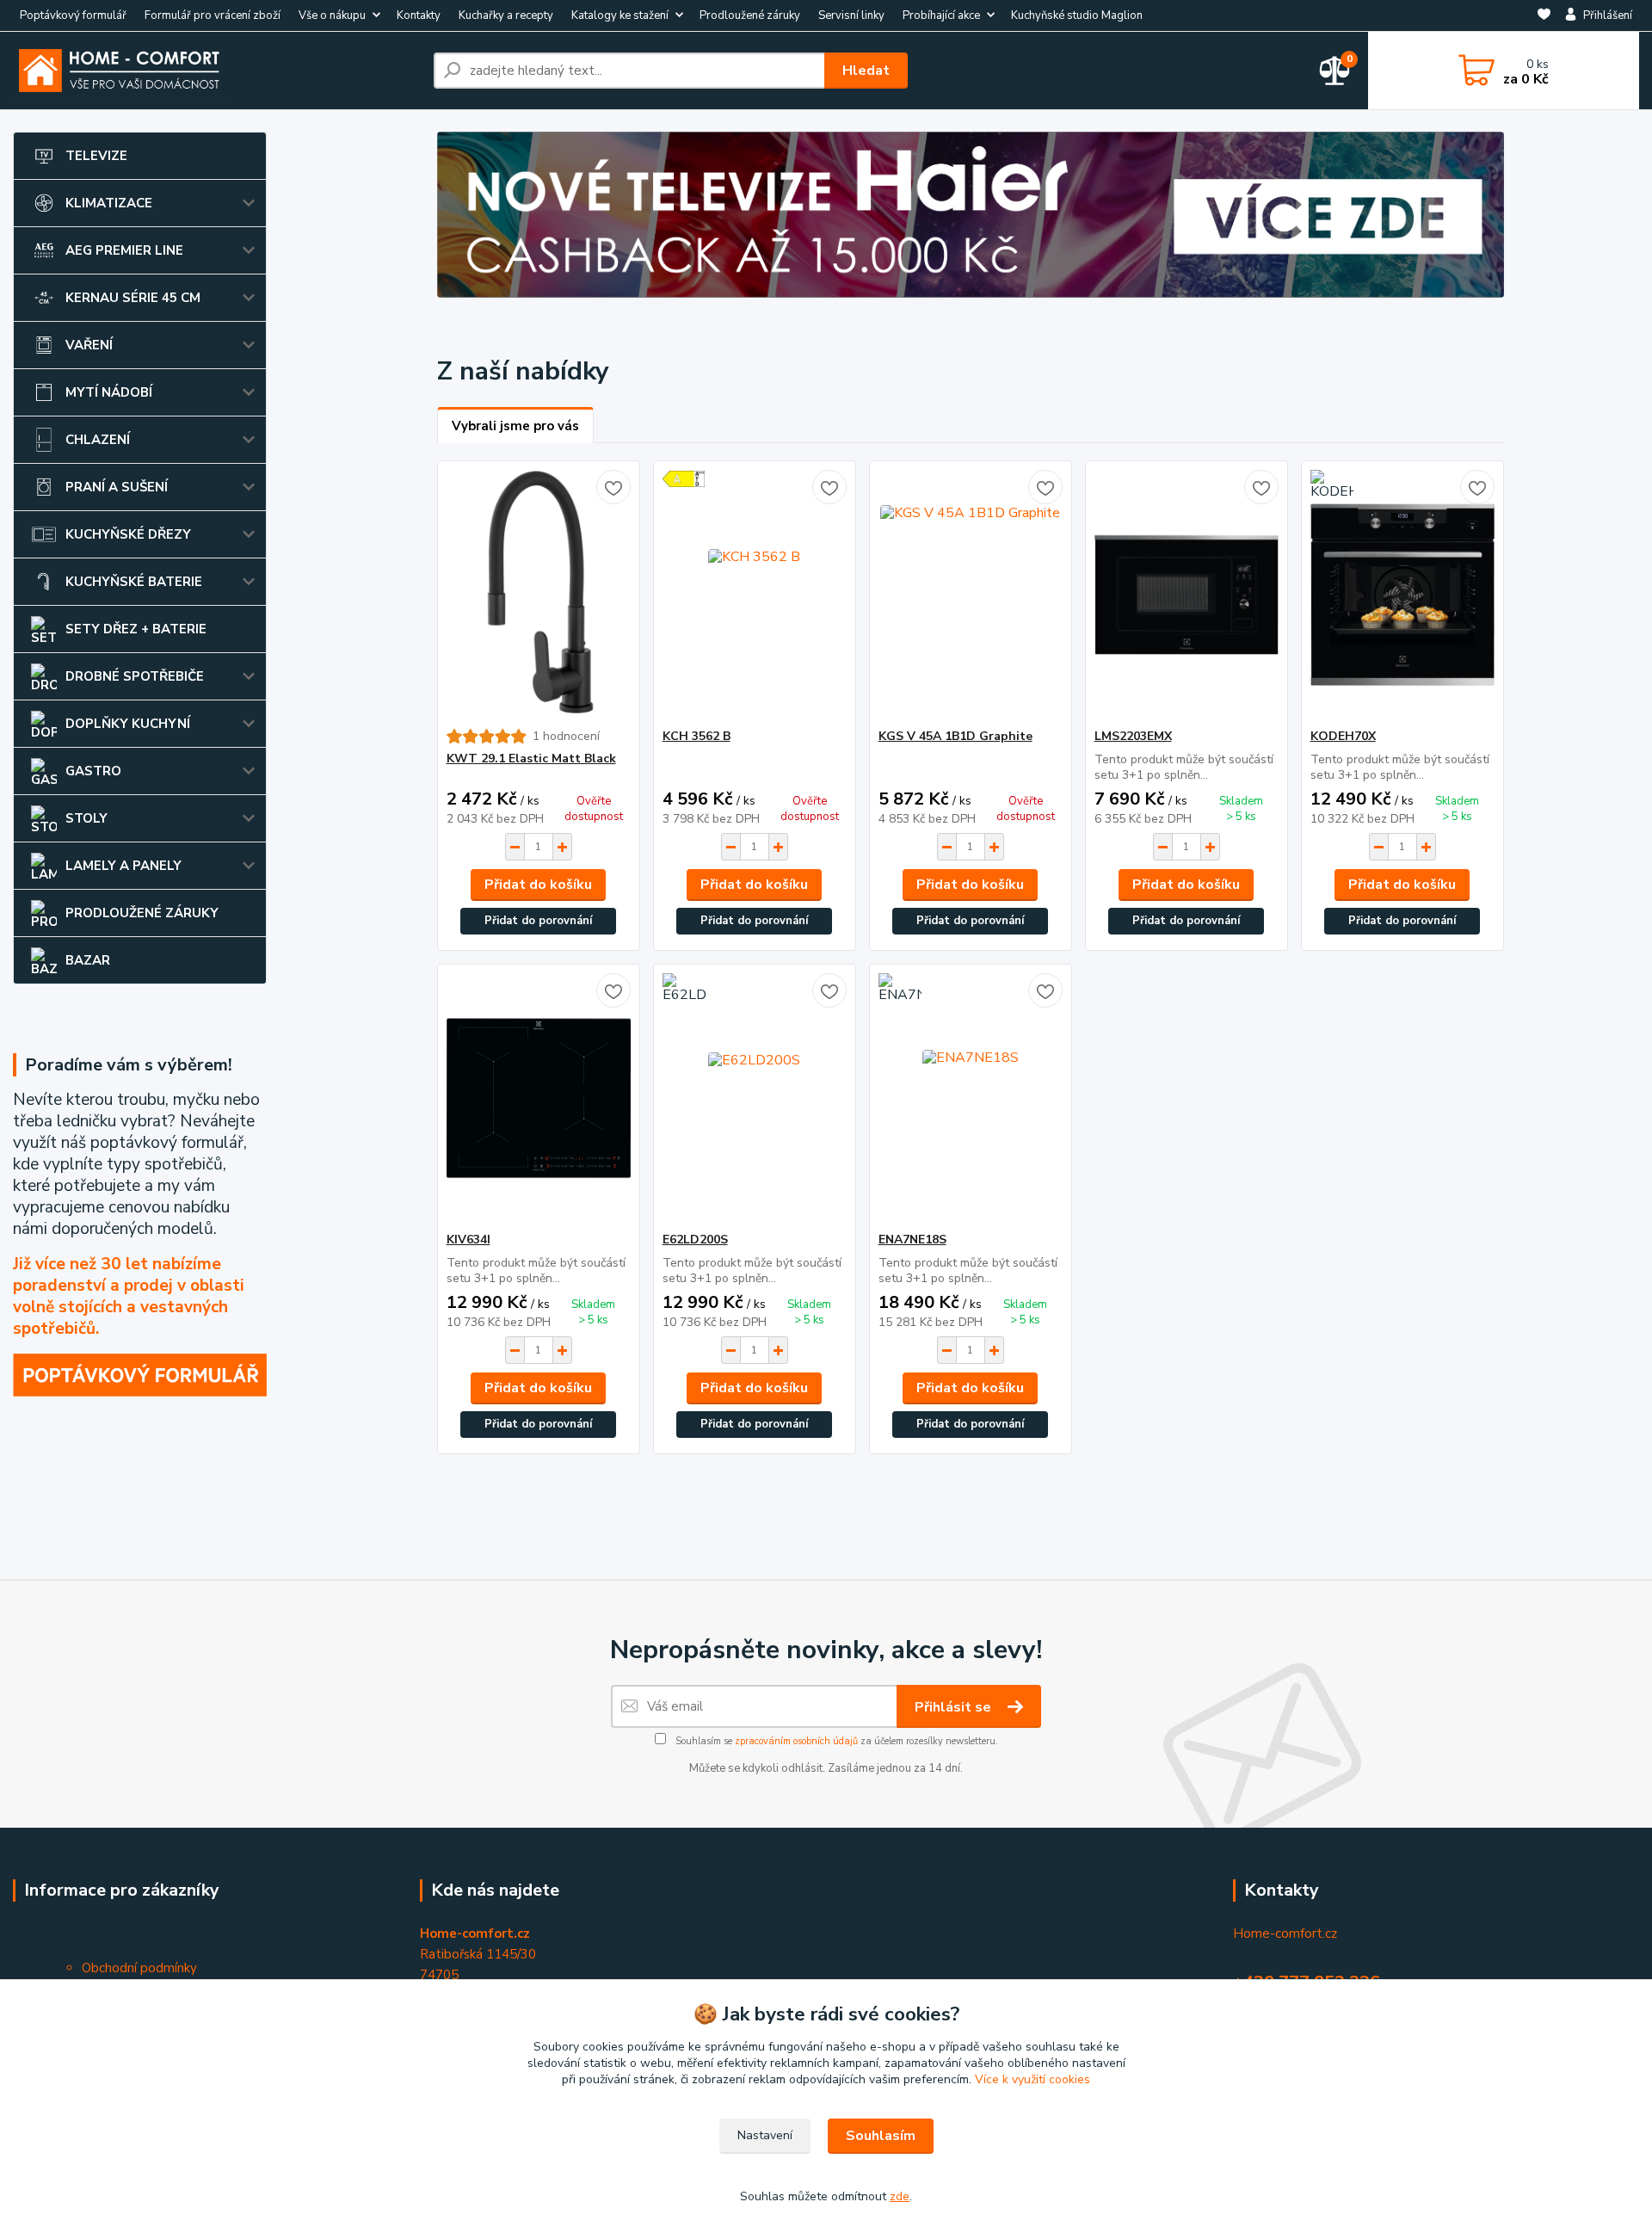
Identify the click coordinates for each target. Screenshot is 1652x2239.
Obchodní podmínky (139, 1968)
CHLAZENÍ (98, 440)
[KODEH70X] (1402, 595)
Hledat (866, 71)
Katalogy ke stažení (620, 15)
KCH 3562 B (697, 736)
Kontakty (419, 15)
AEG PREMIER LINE (124, 250)
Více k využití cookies (1032, 2079)
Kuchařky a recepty (506, 15)
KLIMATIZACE (109, 203)
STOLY (86, 818)
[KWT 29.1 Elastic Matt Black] (539, 595)
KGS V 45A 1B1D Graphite (955, 736)
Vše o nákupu (332, 15)
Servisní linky (851, 15)
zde (900, 2196)
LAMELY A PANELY (123, 866)
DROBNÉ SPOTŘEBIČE (135, 676)
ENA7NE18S (912, 1240)
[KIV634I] (539, 1098)
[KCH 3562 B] (755, 595)
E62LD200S (695, 1240)
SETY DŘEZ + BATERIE (136, 629)
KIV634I (468, 1240)
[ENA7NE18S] (971, 1098)
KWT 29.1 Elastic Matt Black (531, 759)
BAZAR (88, 960)
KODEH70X (1343, 736)
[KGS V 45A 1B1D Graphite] (971, 595)
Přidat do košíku (538, 885)
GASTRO (93, 771)
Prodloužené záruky (750, 15)
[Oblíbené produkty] (1544, 16)
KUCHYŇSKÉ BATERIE (134, 582)
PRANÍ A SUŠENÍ (117, 487)
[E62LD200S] (755, 1098)
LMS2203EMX (1133, 736)
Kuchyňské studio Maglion (1077, 15)
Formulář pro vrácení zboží (213, 15)
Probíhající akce (941, 15)
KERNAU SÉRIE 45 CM (133, 298)
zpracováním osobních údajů (796, 1741)
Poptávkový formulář (73, 15)
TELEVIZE (96, 156)
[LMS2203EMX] (1187, 595)
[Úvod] (216, 71)
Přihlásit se (955, 1707)
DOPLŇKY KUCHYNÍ (128, 724)
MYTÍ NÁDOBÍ (109, 392)
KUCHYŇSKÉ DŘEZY (128, 534)
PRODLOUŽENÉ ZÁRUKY (142, 913)
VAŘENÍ (89, 345)
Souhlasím (881, 2136)
